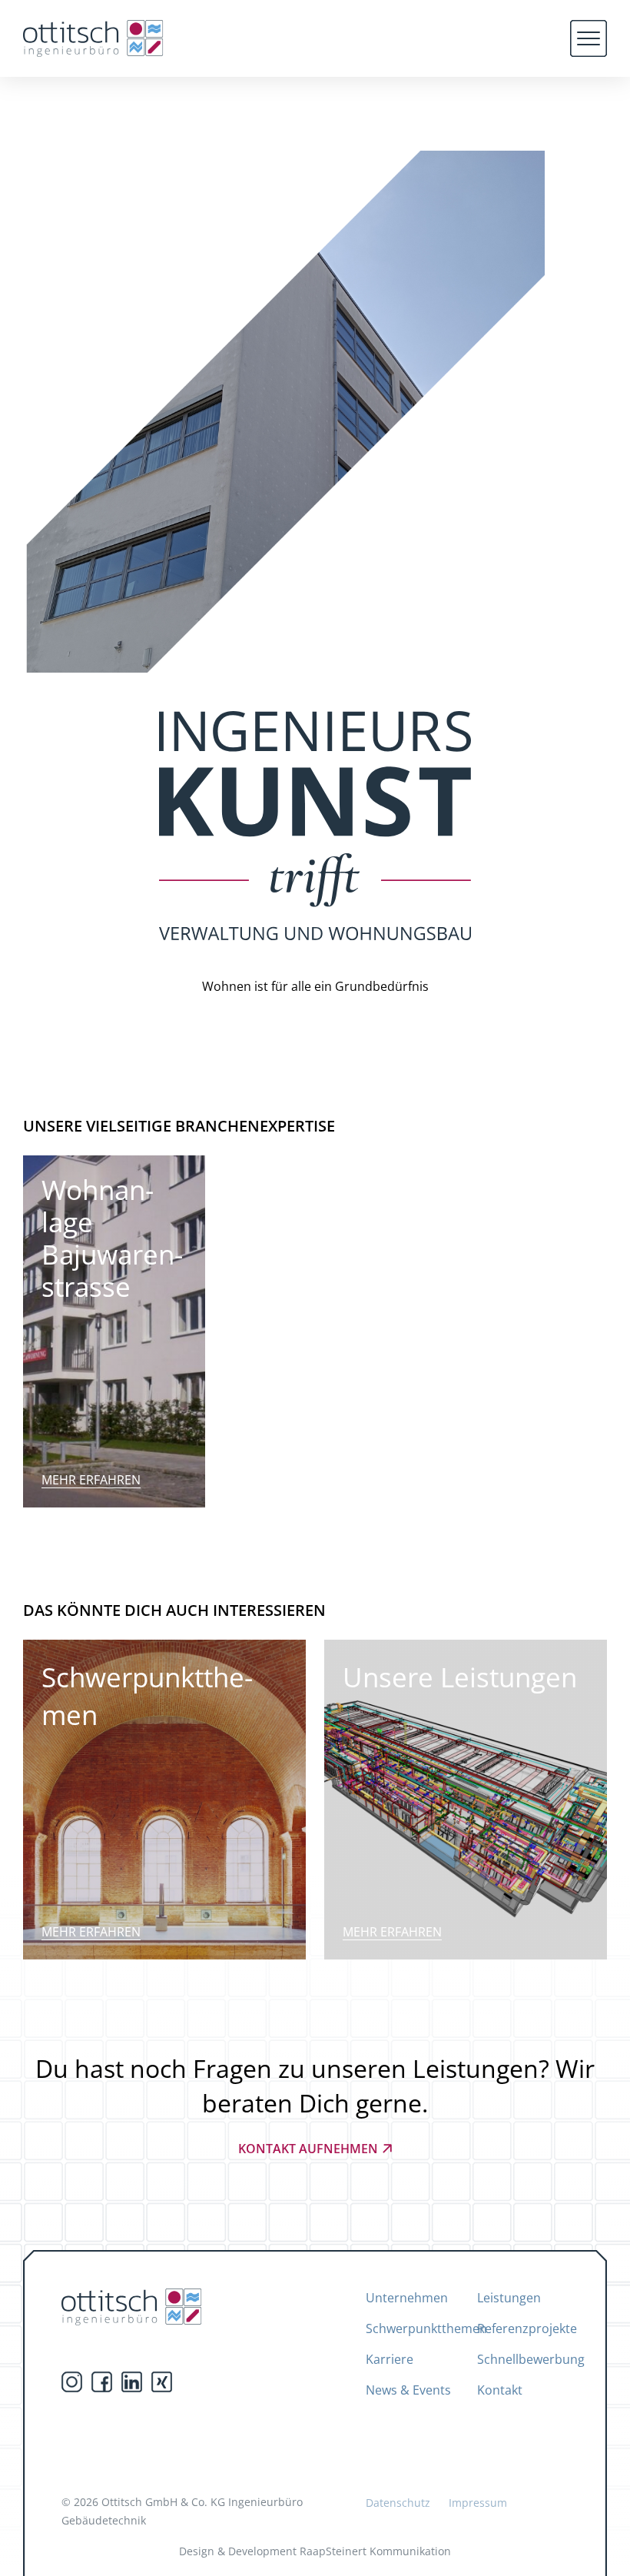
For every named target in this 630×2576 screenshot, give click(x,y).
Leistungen (509, 2298)
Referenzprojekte (527, 2328)
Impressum (478, 2503)
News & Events (408, 2390)
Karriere (390, 2359)
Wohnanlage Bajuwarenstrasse (112, 1238)
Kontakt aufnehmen (308, 2149)
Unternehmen (407, 2298)
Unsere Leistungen (460, 1677)
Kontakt (500, 2390)
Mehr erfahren (91, 1480)
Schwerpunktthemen (147, 1696)
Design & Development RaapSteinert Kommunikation (315, 2551)
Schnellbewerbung (531, 2359)
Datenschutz (398, 2503)
